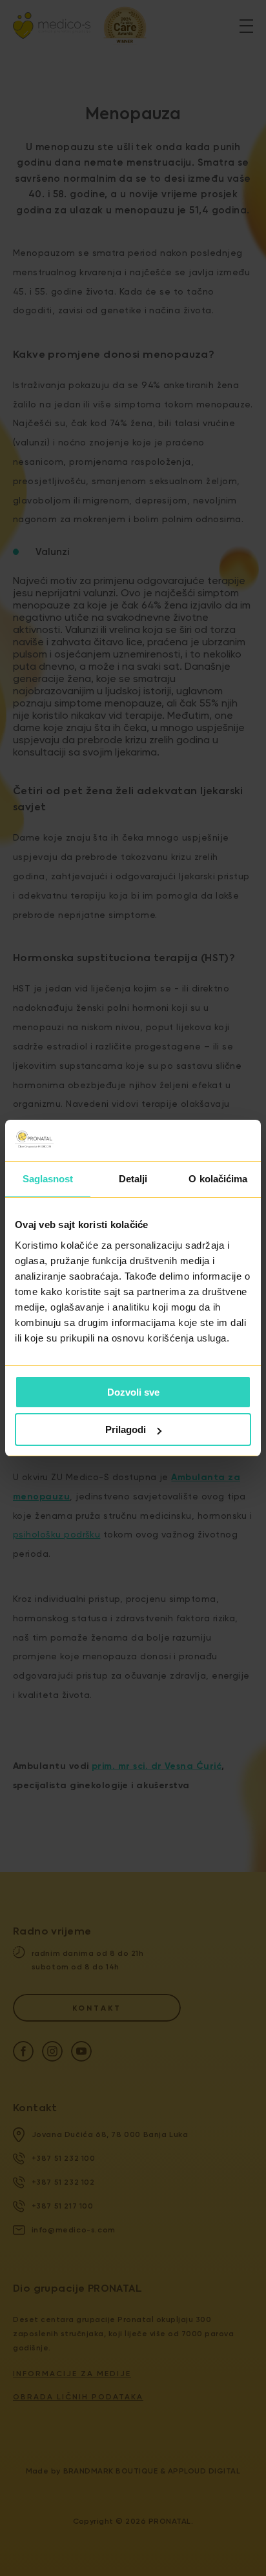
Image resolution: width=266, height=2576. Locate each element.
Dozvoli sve (133, 1392)
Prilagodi (126, 1429)
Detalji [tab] (133, 1179)
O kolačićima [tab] (218, 1179)
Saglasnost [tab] (48, 1179)
